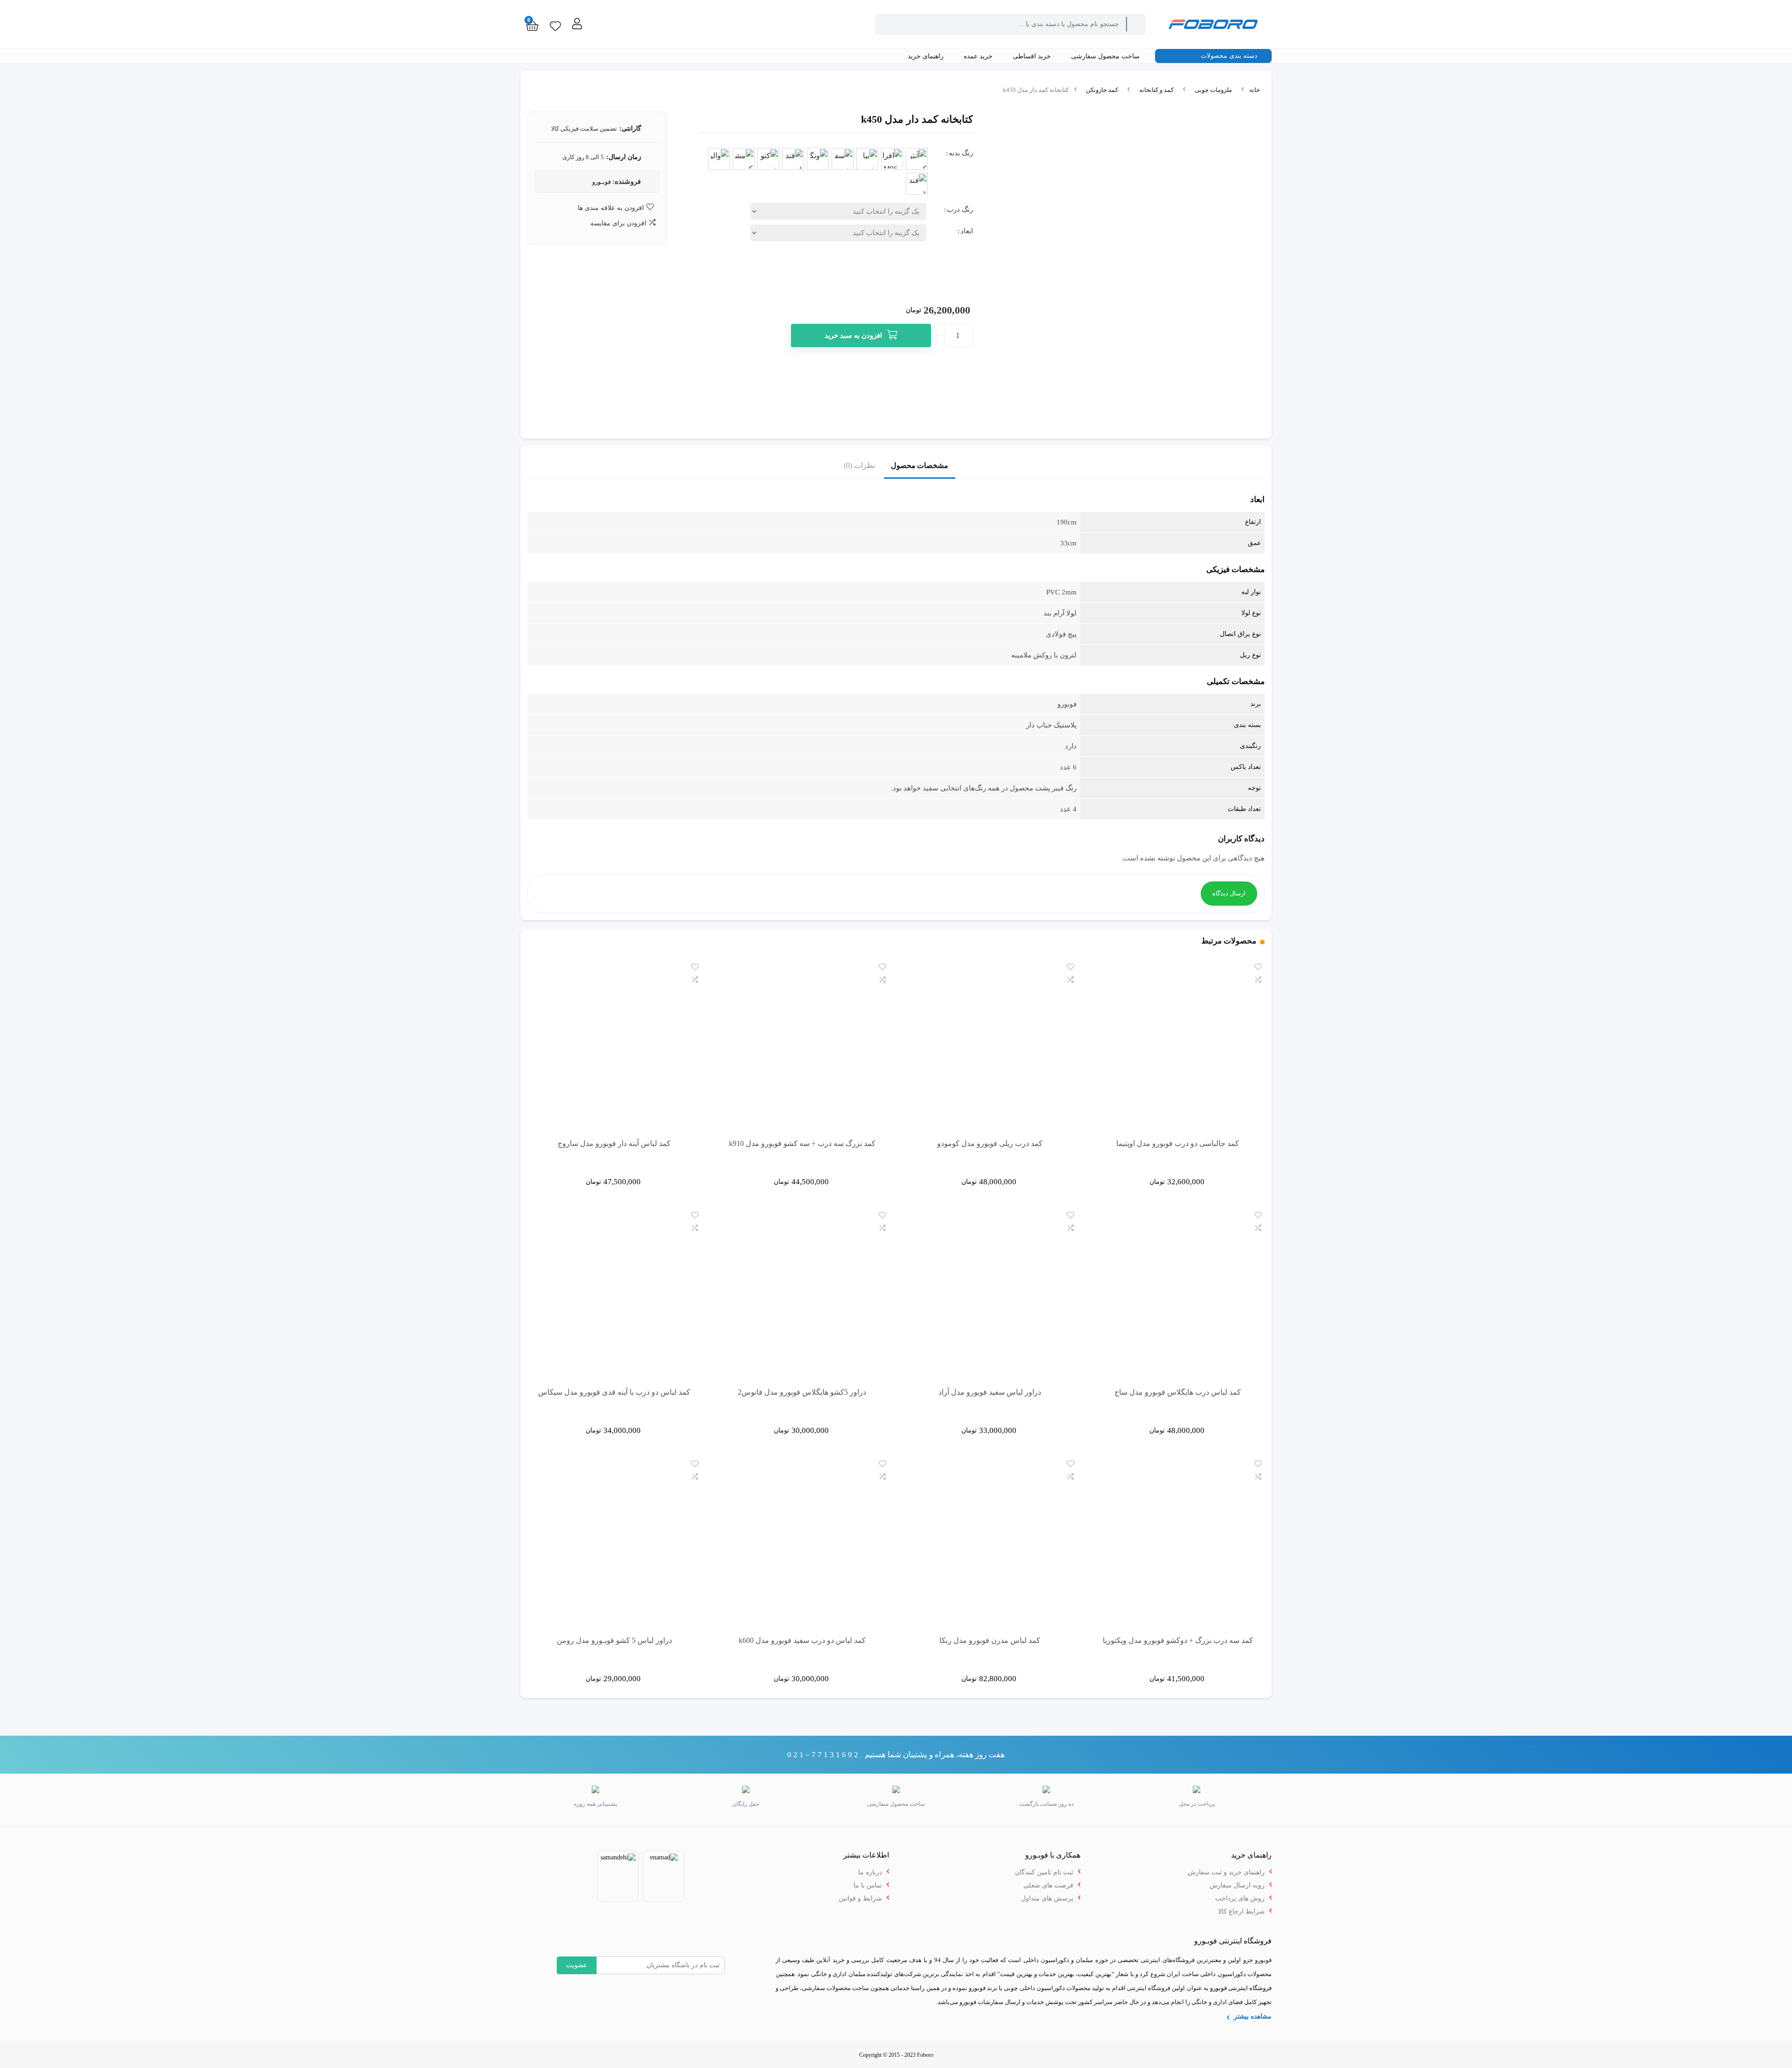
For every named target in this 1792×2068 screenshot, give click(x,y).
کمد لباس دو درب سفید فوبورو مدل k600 (802, 1640)
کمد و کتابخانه (1156, 90)
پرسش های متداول (1047, 1898)
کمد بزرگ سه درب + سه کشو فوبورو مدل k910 (802, 1143)
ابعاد (967, 231)
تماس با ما (868, 1885)
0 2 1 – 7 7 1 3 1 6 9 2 (823, 1755)
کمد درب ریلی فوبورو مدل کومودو (990, 1143)
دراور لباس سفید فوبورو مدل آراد (990, 1392)
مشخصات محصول (920, 465)
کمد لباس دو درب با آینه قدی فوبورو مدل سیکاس (614, 1392)
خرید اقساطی (1033, 56)
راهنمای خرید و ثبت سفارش (1226, 1872)
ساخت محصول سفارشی (1106, 56)
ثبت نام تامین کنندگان (1044, 1872)
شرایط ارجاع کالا (1241, 1911)
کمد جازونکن (1102, 90)
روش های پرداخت (1240, 1898)
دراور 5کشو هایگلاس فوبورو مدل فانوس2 (802, 1392)
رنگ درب (960, 210)
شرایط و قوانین (860, 1898)
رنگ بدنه (961, 153)
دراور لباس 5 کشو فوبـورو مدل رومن (614, 1640)
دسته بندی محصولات (1230, 56)
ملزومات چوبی (1213, 90)
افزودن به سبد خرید (853, 335)
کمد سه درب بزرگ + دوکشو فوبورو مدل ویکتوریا (1178, 1640)
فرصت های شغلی (1048, 1885)
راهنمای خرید (927, 56)
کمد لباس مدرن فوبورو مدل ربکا (990, 1640)
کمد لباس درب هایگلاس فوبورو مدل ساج (1178, 1392)
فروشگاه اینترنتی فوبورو (1241, 1988)
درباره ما (870, 1872)
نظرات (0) (859, 465)
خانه (1255, 90)
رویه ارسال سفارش (1237, 1885)
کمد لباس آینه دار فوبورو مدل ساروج (614, 1143)
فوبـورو (602, 182)
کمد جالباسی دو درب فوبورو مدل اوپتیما (1178, 1143)
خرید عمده (979, 56)
